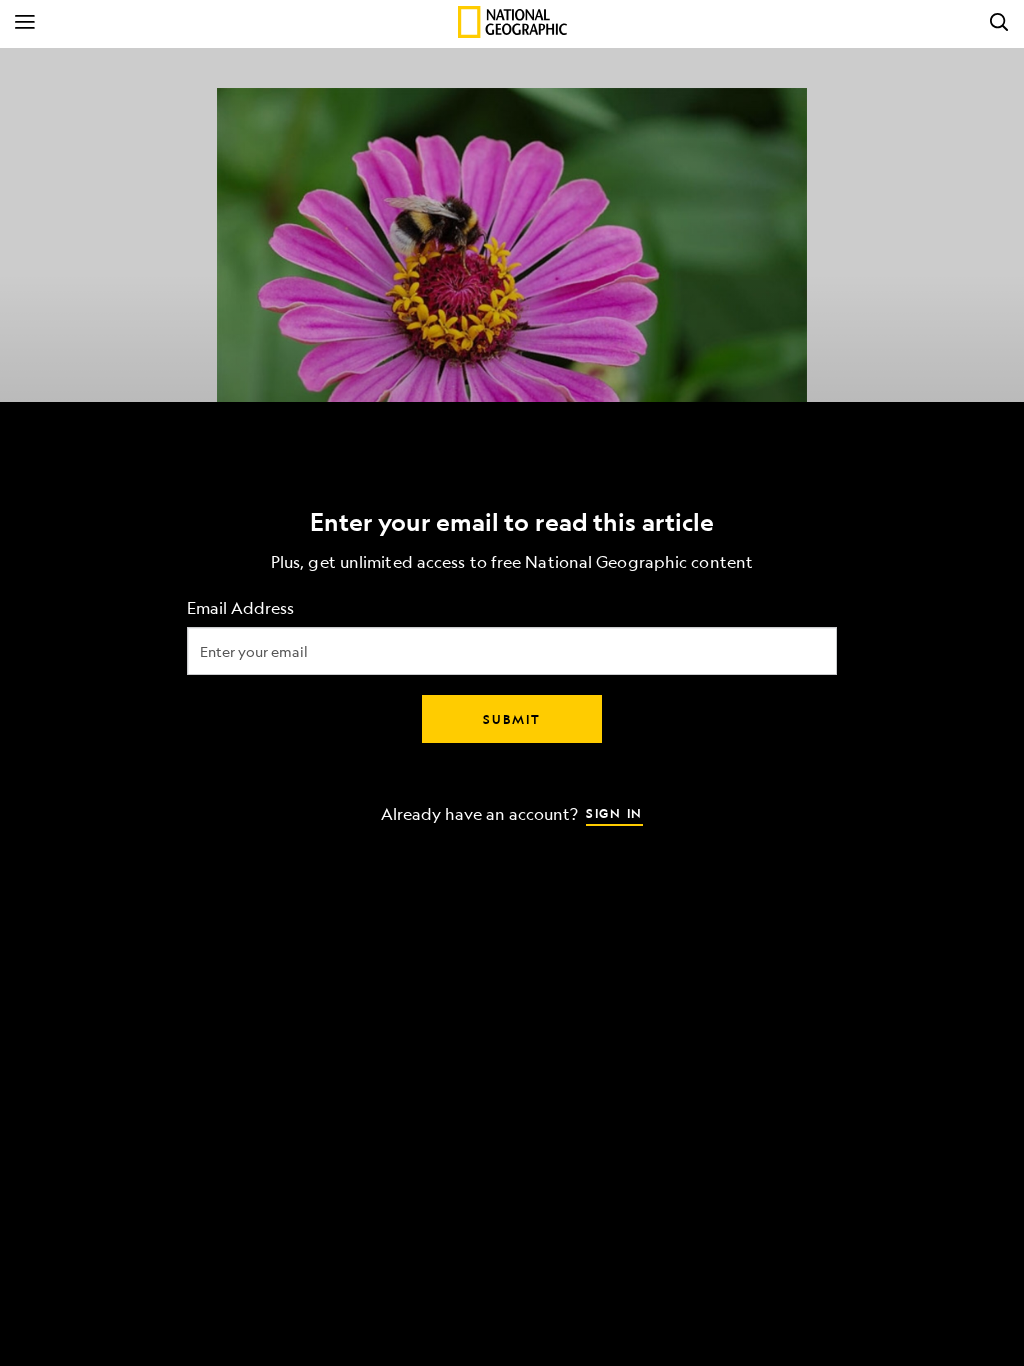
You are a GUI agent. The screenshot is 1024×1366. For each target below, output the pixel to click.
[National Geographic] (512, 22)
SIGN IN (614, 813)
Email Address (240, 608)
